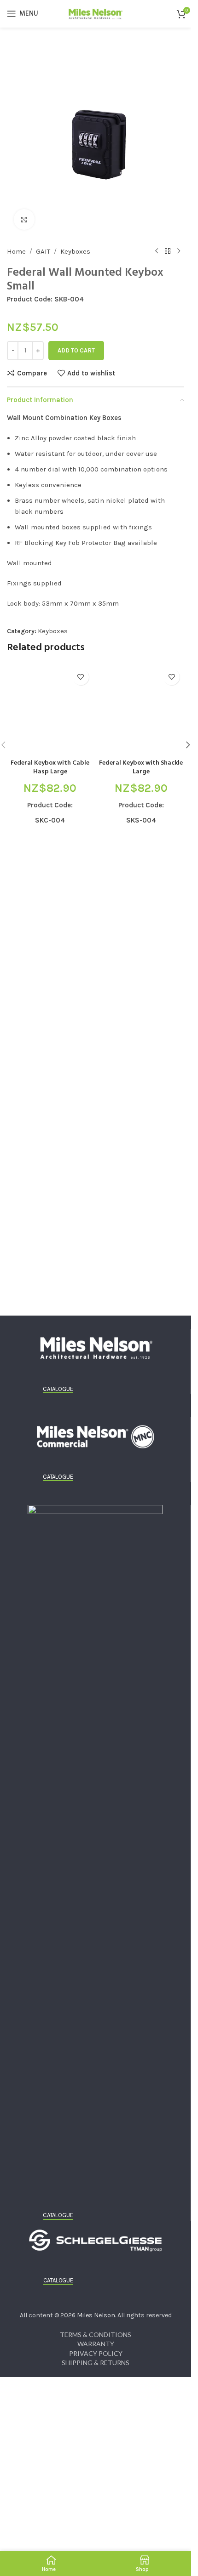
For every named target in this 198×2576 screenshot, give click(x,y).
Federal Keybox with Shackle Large (141, 768)
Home (16, 251)
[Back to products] (168, 251)
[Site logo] (96, 13)
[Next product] (179, 251)
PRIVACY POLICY (96, 2353)
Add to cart (76, 350)
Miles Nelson (96, 2315)
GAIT (43, 251)
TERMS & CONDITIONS (96, 2335)
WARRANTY (96, 2344)
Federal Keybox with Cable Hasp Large (50, 768)
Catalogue (58, 1389)
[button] (188, 745)
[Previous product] (157, 251)
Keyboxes (75, 251)
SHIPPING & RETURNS (96, 2363)
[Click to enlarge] (24, 219)
